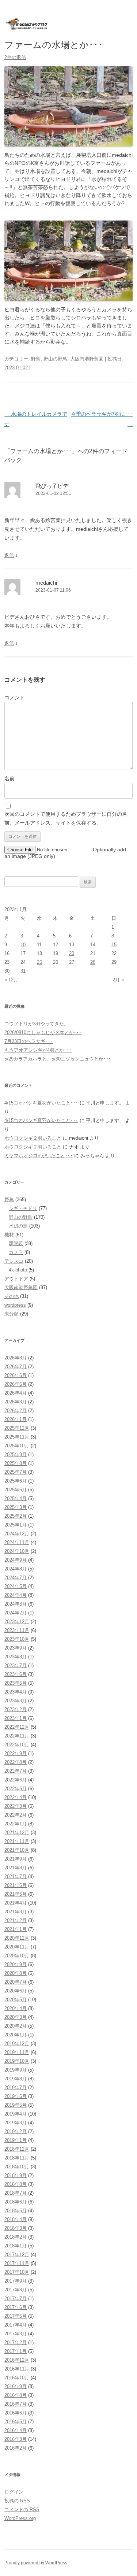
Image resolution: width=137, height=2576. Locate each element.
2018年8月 (16, 2184)
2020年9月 (16, 1964)
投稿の (17, 2501)
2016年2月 (16, 2448)
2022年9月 (16, 1753)
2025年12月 (17, 1428)
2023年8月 (16, 1657)
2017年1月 (16, 2351)
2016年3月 (16, 2439)
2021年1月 (16, 1929)
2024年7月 (16, 1578)
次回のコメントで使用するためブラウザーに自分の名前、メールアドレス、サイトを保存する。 (66, 818)
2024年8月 (16, 1569)
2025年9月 (16, 1454)
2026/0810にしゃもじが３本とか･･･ (43, 1032)
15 (114, 945)
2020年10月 (17, 1956)
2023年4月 (16, 1692)
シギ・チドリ (23, 1208)
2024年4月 (16, 1595)
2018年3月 (16, 2228)
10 (23, 945)
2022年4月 (16, 1797)
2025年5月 (16, 1490)
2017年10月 (17, 2272)
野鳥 (36, 359)
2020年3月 (16, 2017)
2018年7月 (16, 2193)
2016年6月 (16, 2413)
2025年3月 (16, 1507)
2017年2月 (16, 2342)
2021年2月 (16, 1920)
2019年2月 (16, 2131)
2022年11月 (17, 1736)
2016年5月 (16, 2422)
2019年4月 (16, 2114)
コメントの (22, 2510)
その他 (12, 1296)
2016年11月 (17, 2369)
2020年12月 (17, 1938)
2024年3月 (16, 1604)
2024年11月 (17, 1542)
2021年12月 (17, 1833)
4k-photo (18, 1270)
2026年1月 (16, 1419)
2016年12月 (17, 2360)
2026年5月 (16, 1384)
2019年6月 (16, 2096)
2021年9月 (16, 1859)
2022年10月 (17, 1745)
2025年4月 (16, 1498)
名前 (9, 778)
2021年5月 (16, 1894)
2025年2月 (16, 1516)
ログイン (14, 2492)
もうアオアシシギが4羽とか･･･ (38, 1050)
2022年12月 (17, 1727)
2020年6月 (16, 1991)
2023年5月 (16, 1683)
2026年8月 (16, 1358)
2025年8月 (16, 1463)
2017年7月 (16, 2299)
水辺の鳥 (18, 1226)
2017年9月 (16, 2281)
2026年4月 (16, 1393)
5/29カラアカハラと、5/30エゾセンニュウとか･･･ (58, 1059)
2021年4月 (16, 1903)
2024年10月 (17, 1551)
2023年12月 (17, 1622)
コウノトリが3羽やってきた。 (37, 1024)
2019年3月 (16, 2123)
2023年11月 (17, 1630)
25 (39, 962)
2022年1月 (16, 1824)
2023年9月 (16, 1648)
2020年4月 (16, 2008)
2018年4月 (16, 2219)
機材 (9, 1235)
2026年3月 (16, 1402)
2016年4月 (16, 2430)
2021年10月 (17, 1850)
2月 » (118, 980)
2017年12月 (17, 2255)
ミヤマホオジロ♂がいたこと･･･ (39, 1156)
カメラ (16, 1252)
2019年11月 (17, 2052)
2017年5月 (16, 2316)
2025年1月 (16, 1525)
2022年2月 (16, 1815)
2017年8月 (16, 2290)
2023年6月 (16, 1674)
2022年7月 (16, 1771)
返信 (9, 555)
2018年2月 (16, 2237)
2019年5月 (16, 2105)
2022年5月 (16, 1789)
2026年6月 (16, 1375)
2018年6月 (16, 2202)
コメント (15, 697)
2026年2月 (16, 1411)
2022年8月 (16, 1762)
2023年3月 (16, 1701)
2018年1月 (16, 2246)
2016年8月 (16, 2395)
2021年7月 (16, 1877)
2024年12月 (17, 1534)
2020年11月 (17, 1947)
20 (72, 953)
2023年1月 (16, 1718)
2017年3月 (16, 2334)
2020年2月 (16, 2026)
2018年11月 (17, 2158)
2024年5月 (16, 1586)
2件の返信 (15, 57)
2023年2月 (16, 1709)
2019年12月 (17, 2044)
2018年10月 (17, 2167)
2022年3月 (16, 1806)
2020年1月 (16, 2035)
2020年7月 (16, 1982)
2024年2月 (16, 1613)
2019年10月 (17, 2061)
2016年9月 (16, 2386)
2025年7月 (16, 1472)
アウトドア (16, 1279)
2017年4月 (16, 2325)
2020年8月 (16, 1973)
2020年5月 (16, 2000)
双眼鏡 (16, 1243)
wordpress (15, 1305)
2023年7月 (16, 1665)
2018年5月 (16, 2211)
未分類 (12, 1314)
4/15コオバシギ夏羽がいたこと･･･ (41, 1103)
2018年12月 (17, 2149)
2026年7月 (16, 1367)
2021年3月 (16, 1912)
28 (93, 962)
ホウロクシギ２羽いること (33, 1138)
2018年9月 (16, 2175)
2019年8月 (16, 2079)
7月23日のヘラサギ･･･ (29, 1041)
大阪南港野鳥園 (87, 359)
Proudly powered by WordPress (36, 2563)
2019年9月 (16, 2070)
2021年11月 (17, 1841)
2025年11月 (17, 1437)
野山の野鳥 (55, 359)
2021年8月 (16, 1868)
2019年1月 (16, 2140)
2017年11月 (17, 2263)
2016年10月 (17, 2378)
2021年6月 (16, 1885)
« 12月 (11, 980)
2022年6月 (16, 1780)
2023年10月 (17, 1639)
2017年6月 (16, 2307)
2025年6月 (16, 1481)
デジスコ (14, 1261)
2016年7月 (16, 2404)
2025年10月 (17, 1446)
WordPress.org (20, 2518)
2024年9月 (16, 1560)
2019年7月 (16, 2088)
